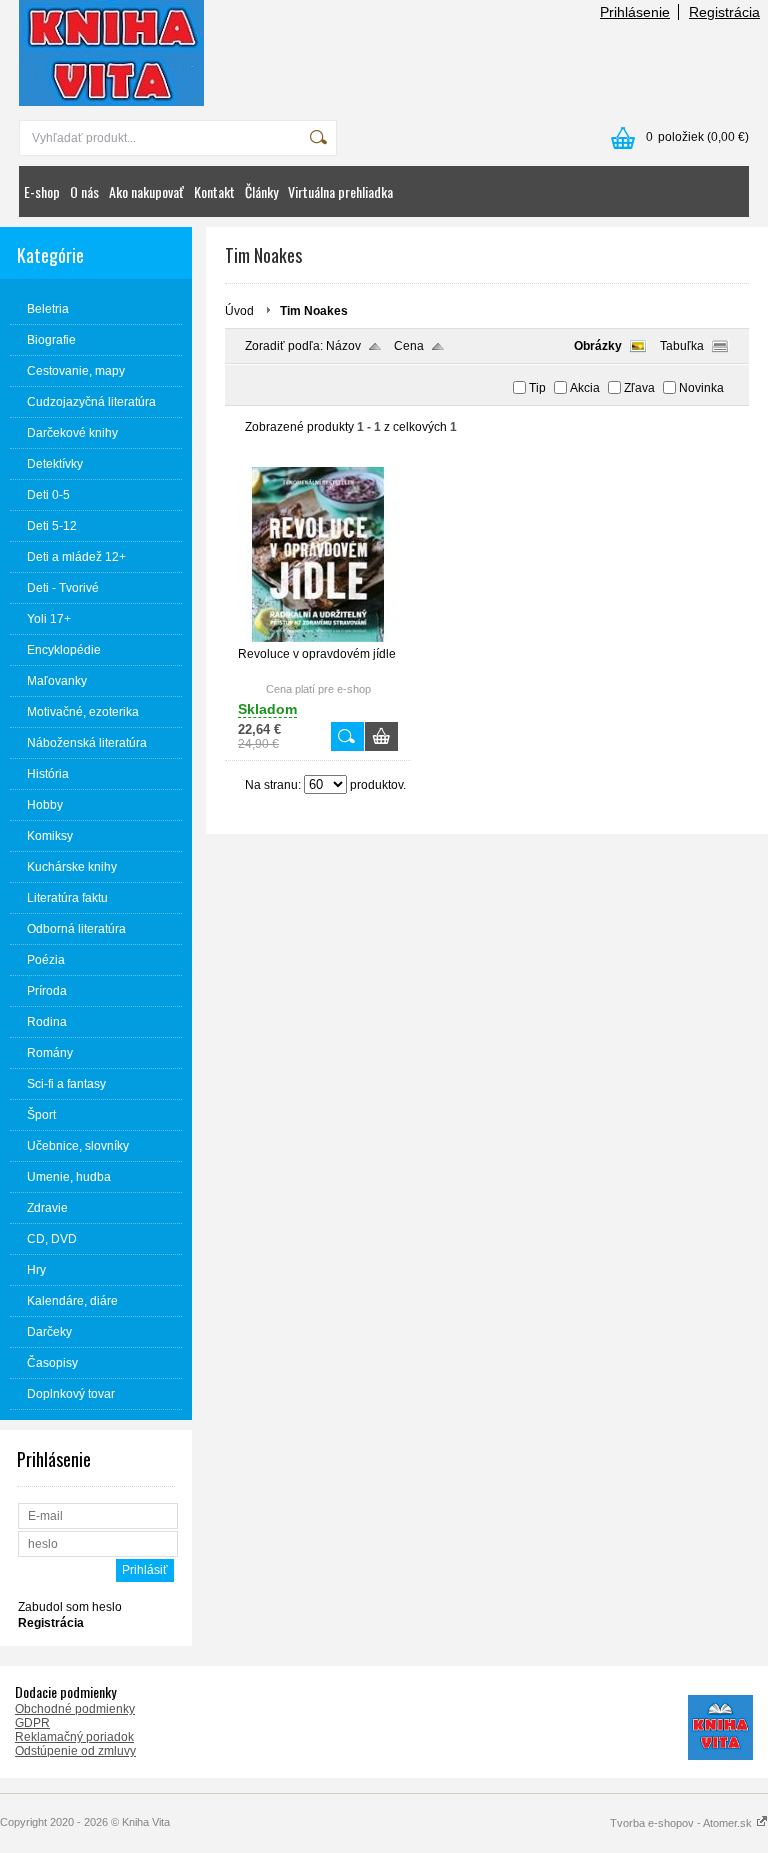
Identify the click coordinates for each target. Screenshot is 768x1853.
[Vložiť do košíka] (381, 736)
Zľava (639, 388)
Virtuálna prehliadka (340, 191)
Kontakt (214, 191)
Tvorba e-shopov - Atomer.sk (682, 1823)
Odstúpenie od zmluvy (75, 1751)
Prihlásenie (635, 12)
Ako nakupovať (146, 191)
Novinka (701, 388)
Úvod (239, 311)
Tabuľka (682, 346)
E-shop (42, 191)
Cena (409, 346)
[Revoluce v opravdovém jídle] (318, 638)
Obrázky (598, 346)
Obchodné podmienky (75, 1709)
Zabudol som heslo (70, 1607)
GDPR (32, 1723)
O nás (84, 191)
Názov (343, 346)
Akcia (585, 388)
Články (261, 191)
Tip (537, 388)
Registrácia (724, 12)
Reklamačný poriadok (74, 1737)
